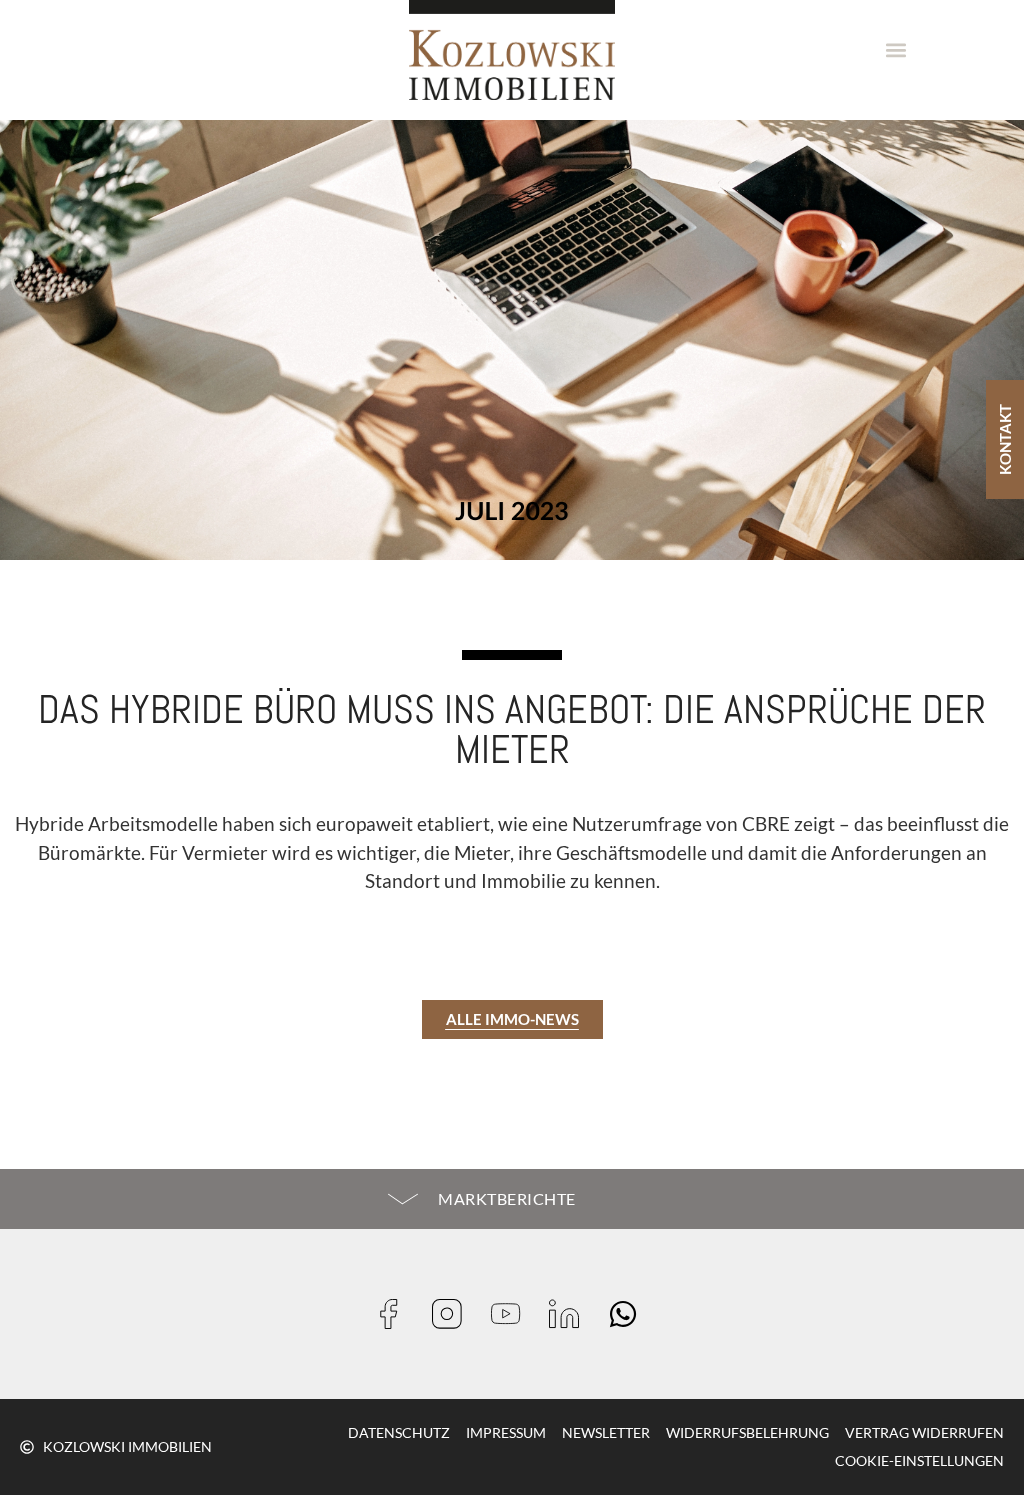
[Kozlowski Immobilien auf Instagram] (453, 1314)
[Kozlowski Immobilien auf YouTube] (512, 1314)
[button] (896, 50)
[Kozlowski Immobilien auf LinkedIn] (570, 1314)
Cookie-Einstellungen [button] (919, 1460)
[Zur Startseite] (512, 50)
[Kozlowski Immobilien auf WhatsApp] (629, 1314)
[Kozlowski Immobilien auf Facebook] (395, 1314)
